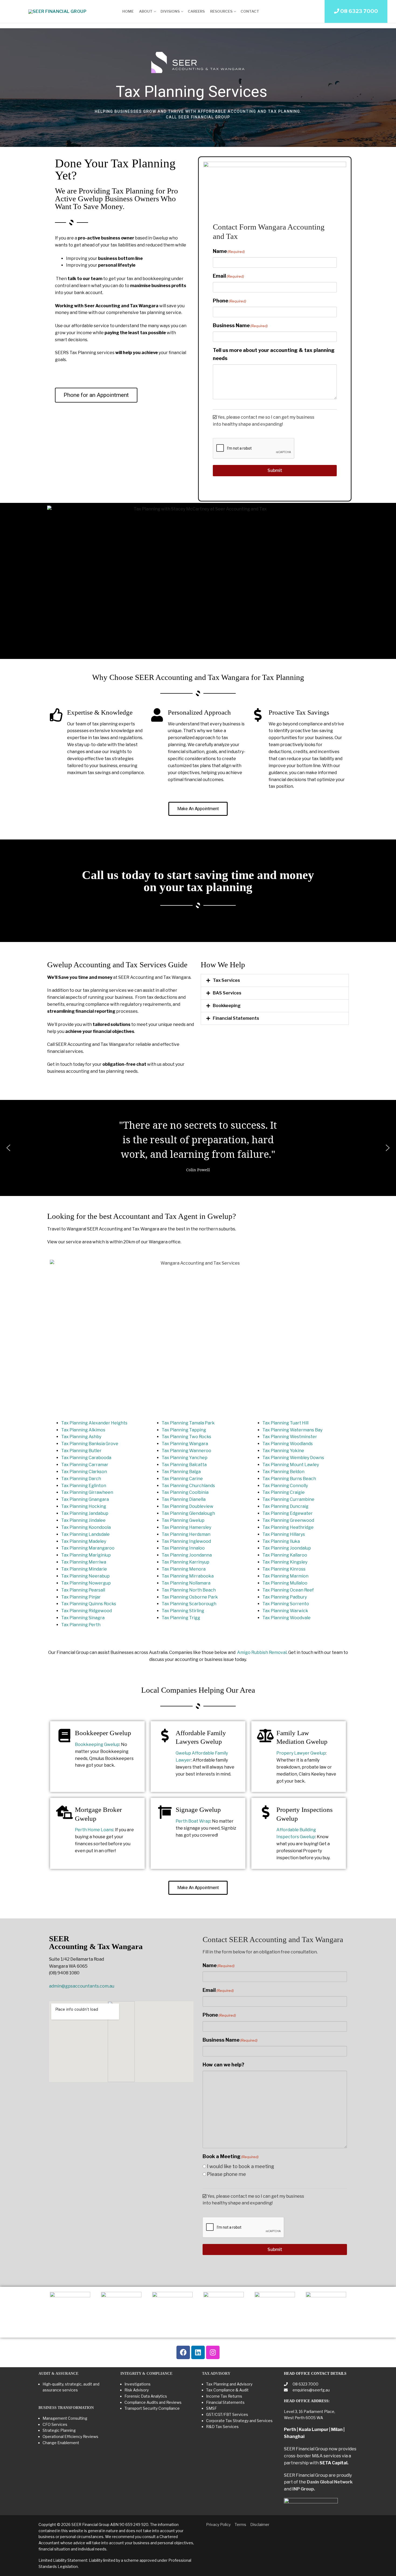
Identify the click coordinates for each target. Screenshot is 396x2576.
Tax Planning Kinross (284, 1569)
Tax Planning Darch (81, 1479)
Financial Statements (236, 1018)
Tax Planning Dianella (184, 1499)
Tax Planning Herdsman (186, 1534)
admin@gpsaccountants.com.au (82, 1986)
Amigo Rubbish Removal (262, 1652)
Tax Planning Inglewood (186, 1541)
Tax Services (226, 980)
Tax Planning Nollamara (186, 1583)
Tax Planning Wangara (185, 1444)
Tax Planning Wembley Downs (293, 1458)
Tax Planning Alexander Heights (94, 1423)
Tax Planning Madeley (84, 1541)
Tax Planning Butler (81, 1451)
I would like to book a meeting (241, 2166)
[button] (275, 980)
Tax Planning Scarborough (189, 1604)
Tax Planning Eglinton (84, 1486)
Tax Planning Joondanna (187, 1555)
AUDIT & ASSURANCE (58, 2374)
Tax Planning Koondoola (86, 1527)
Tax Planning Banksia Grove (90, 1444)
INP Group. (304, 2489)
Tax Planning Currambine (288, 1499)
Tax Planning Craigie (284, 1492)
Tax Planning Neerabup (85, 1576)
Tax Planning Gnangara (85, 1499)
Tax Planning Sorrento (286, 1604)
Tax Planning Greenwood (288, 1520)
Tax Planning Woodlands (288, 1444)
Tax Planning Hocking (84, 1506)
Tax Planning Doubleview (187, 1506)
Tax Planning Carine (182, 1479)
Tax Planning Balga (181, 1472)
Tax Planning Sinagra (83, 1618)
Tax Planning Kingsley (285, 1562)
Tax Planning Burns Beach (289, 1479)
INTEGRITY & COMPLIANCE (146, 2374)
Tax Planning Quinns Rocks (89, 1604)
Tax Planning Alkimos (83, 1430)
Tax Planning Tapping (184, 1430)
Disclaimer (260, 2524)
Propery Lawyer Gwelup (301, 1753)
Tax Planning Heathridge (288, 1527)
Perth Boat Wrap (193, 1821)
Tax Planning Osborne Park (190, 1597)
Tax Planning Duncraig (285, 1506)
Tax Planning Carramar (85, 1465)
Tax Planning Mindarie (84, 1569)
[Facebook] (183, 2352)
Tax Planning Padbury (285, 1597)
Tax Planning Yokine (283, 1451)
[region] (198, 88)
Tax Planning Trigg (181, 1618)
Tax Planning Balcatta (184, 1465)
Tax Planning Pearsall (83, 1590)
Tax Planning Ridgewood (86, 1611)
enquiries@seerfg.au (311, 2390)
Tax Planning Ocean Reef (288, 1590)
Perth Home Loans (94, 1830)
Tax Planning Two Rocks (186, 1437)
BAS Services (227, 993)
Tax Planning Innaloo (183, 1548)
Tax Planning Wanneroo (186, 1451)
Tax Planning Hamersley (186, 1527)
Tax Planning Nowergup (86, 1583)
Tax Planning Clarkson (84, 1472)
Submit (275, 470)
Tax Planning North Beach (189, 1590)
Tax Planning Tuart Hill (285, 1423)
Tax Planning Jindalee (83, 1520)
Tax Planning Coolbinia (185, 1492)
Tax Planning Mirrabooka (188, 1576)
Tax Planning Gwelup (183, 1520)
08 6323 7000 (305, 2384)
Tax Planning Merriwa (84, 1562)
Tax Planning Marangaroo (88, 1548)
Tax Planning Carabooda (86, 1458)
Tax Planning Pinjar (81, 1597)
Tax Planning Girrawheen (87, 1492)
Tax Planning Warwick (285, 1611)
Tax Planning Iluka (281, 1541)
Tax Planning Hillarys (284, 1534)
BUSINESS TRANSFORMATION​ (66, 2408)
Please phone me (226, 2174)
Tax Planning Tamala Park (188, 1423)
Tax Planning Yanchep (185, 1458)
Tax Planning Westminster (290, 1437)
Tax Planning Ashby (81, 1437)
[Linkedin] (198, 2352)
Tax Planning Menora (184, 1569)
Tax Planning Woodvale (286, 1618)
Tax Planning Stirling (183, 1611)
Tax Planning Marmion (285, 1576)
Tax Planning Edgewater (288, 1513)
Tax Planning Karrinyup (185, 1562)
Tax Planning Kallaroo (285, 1555)
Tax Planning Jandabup (85, 1513)
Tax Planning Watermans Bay (292, 1430)
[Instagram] (213, 2352)
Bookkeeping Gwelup (97, 1744)
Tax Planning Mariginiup (86, 1555)
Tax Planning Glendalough (188, 1513)
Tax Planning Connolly (285, 1486)
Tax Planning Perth (81, 1625)
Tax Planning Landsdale (85, 1534)
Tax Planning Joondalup (287, 1548)
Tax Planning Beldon (283, 1472)
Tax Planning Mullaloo (285, 1583)
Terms (240, 2524)
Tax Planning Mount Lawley (291, 1465)
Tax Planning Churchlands (188, 1486)
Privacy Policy (218, 2524)
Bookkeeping (227, 1006)
